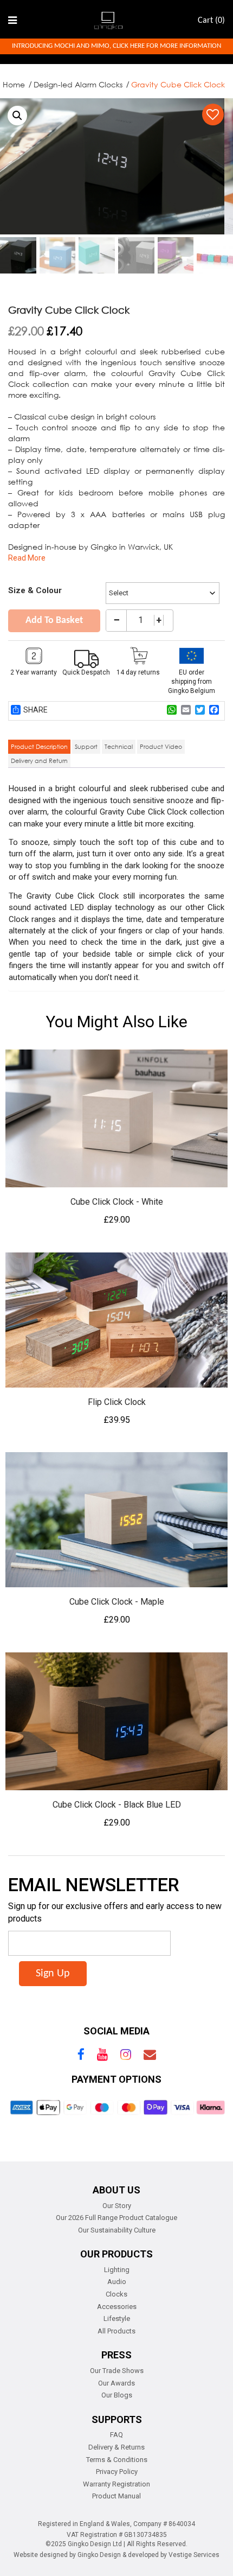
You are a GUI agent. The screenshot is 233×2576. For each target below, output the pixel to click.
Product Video (161, 746)
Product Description (39, 746)
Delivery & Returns (116, 2447)
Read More (27, 558)
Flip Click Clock (117, 1402)
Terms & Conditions (117, 2460)
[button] (17, 116)
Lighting (117, 2270)
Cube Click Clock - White (117, 1202)
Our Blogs (117, 2395)
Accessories (117, 2307)
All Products (116, 2331)
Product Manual (116, 2496)
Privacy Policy (117, 2472)
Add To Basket (54, 621)
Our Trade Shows (117, 2371)
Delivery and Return (39, 761)
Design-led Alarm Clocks (78, 84)
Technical (119, 746)
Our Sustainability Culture (117, 2230)
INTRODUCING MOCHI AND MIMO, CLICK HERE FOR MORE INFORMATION (116, 46)
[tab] (39, 747)
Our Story (117, 2206)
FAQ (116, 2435)
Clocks (116, 2294)
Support (86, 746)
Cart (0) (211, 21)
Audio (117, 2282)
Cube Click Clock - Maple (117, 1602)
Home (14, 84)
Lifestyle (117, 2319)
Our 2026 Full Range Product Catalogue (116, 2218)
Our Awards (116, 2383)
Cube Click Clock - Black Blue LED (117, 1805)
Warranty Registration (116, 2484)
